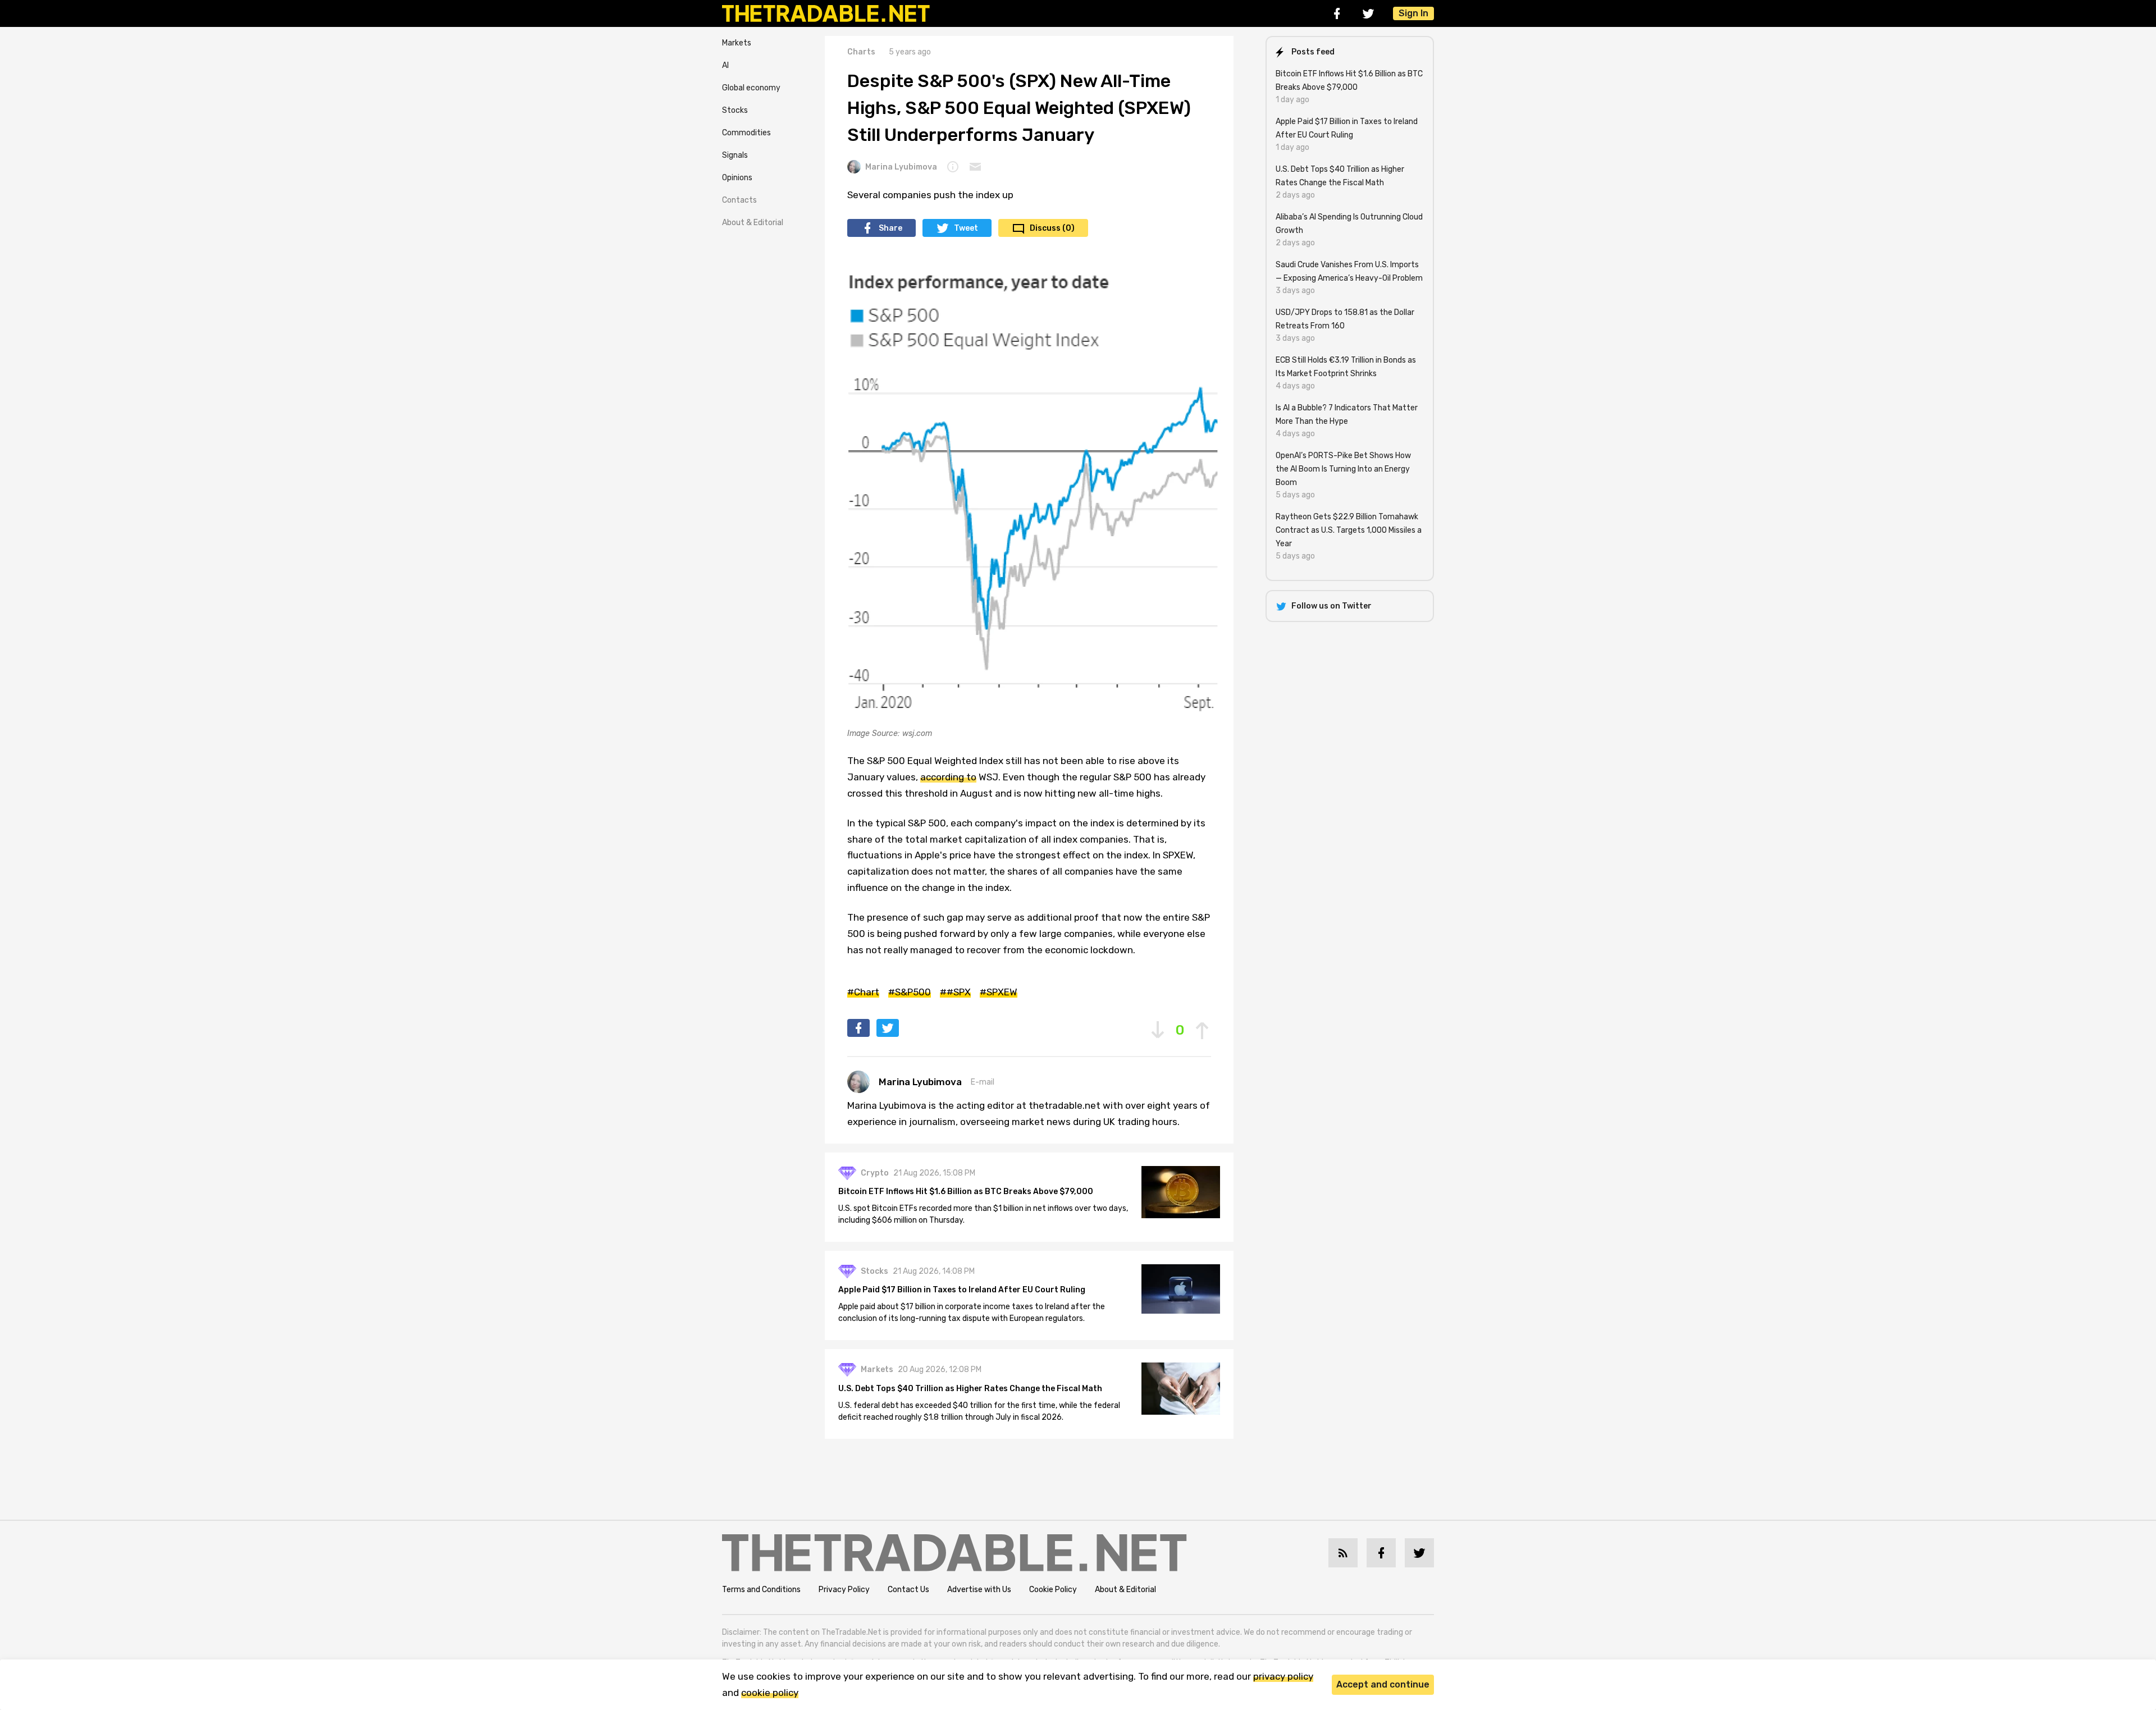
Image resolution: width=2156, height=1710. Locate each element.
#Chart (863, 992)
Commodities (746, 133)
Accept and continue (1383, 1684)
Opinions (737, 178)
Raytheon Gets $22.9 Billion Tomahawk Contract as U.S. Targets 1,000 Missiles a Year (1349, 530)
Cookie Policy (1053, 1590)
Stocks (735, 110)
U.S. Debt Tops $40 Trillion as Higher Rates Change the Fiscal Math (970, 1389)
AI (725, 65)
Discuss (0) (1052, 228)
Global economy (751, 88)
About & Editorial (753, 223)
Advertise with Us (979, 1590)
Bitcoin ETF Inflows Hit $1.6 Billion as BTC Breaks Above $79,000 (966, 1192)
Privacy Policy (844, 1590)
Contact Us (908, 1590)
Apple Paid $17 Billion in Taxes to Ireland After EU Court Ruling (962, 1290)
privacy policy (1283, 1676)
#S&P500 (910, 992)
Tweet (966, 228)
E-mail (983, 1082)
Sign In (1413, 13)
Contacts (739, 200)
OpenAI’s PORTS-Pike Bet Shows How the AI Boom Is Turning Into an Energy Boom (1343, 469)
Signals (735, 155)
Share (890, 228)
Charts (861, 52)
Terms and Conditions (761, 1590)
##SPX (955, 992)
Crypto (875, 1173)
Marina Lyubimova (901, 167)
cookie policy (770, 1693)
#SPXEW (999, 992)
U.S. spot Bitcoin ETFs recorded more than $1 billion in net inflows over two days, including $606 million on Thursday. (983, 1214)
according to (948, 777)
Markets (737, 43)
